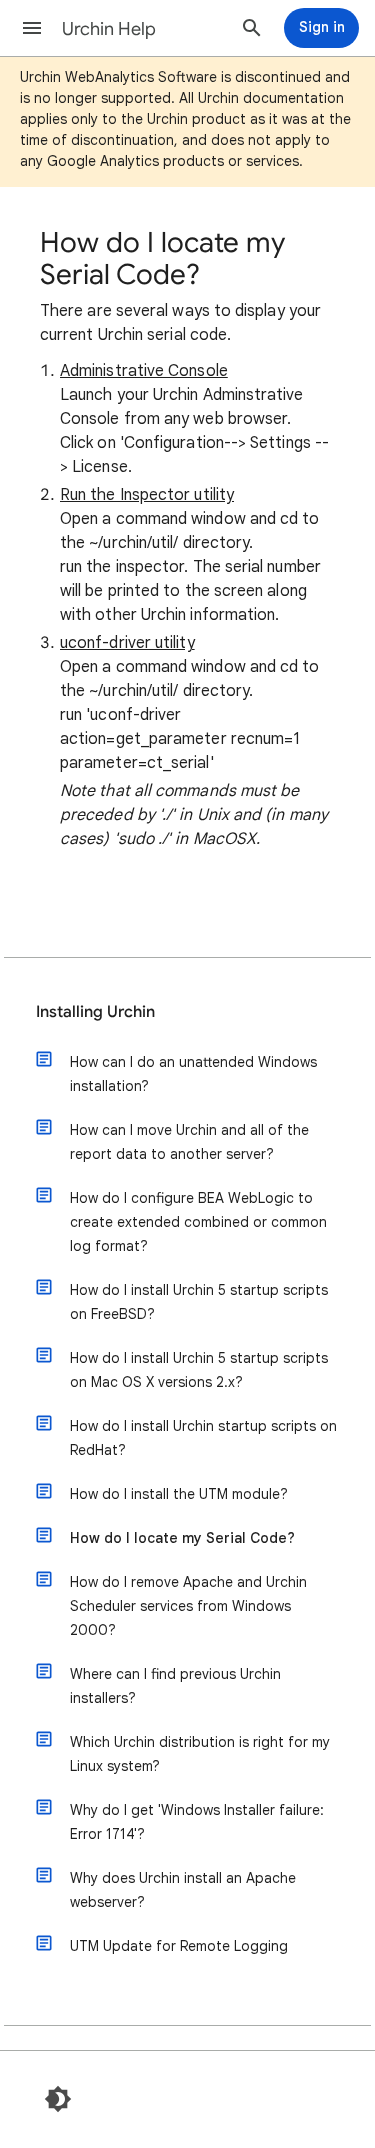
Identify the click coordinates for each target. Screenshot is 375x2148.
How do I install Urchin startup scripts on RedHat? (203, 1438)
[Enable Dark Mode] (58, 2099)
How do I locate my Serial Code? (182, 1538)
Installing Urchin (95, 1012)
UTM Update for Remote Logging (179, 1946)
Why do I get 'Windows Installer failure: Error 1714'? (197, 1822)
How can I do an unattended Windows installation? (193, 1074)
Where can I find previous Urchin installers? (175, 1686)
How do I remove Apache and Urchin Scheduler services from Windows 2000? (188, 1606)
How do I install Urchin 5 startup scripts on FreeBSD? (199, 1302)
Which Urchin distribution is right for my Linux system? (200, 1754)
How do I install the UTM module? (179, 1494)
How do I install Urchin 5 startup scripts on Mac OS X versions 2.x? (199, 1370)
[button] (32, 28)
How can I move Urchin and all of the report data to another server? (189, 1142)
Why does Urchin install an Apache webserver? (183, 1890)
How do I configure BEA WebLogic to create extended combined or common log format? (198, 1222)
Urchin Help (109, 29)
